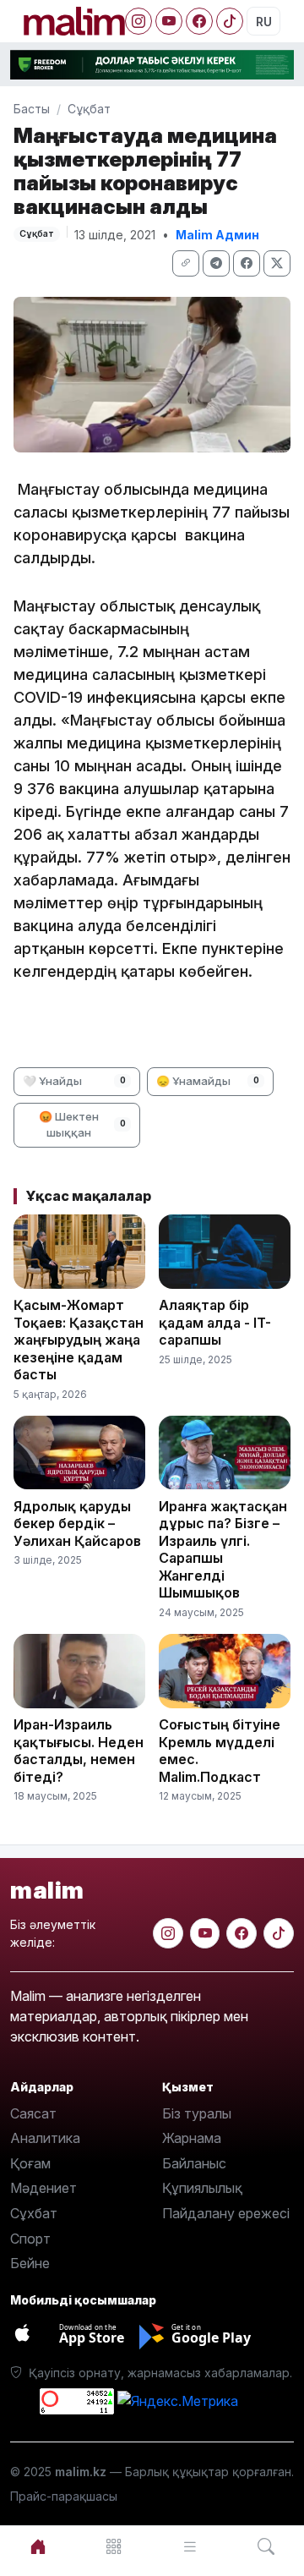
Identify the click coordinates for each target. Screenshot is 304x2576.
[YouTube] (169, 21)
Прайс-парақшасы (64, 2496)
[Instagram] (138, 21)
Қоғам (30, 2163)
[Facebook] (199, 21)
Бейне (30, 2263)
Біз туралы (197, 2113)
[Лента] (190, 2547)
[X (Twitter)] (277, 263)
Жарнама (192, 2138)
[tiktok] (279, 1933)
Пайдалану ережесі (226, 2213)
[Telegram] (216, 263)
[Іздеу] (266, 2547)
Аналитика (45, 2138)
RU (264, 22)
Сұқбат (89, 109)
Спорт (30, 2239)
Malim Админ (217, 235)
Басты (32, 109)
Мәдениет (43, 2188)
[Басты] (38, 2547)
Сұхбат (34, 2213)
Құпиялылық (202, 2188)
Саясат (33, 2113)
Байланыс (194, 2163)
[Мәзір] (114, 2547)
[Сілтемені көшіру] (186, 263)
